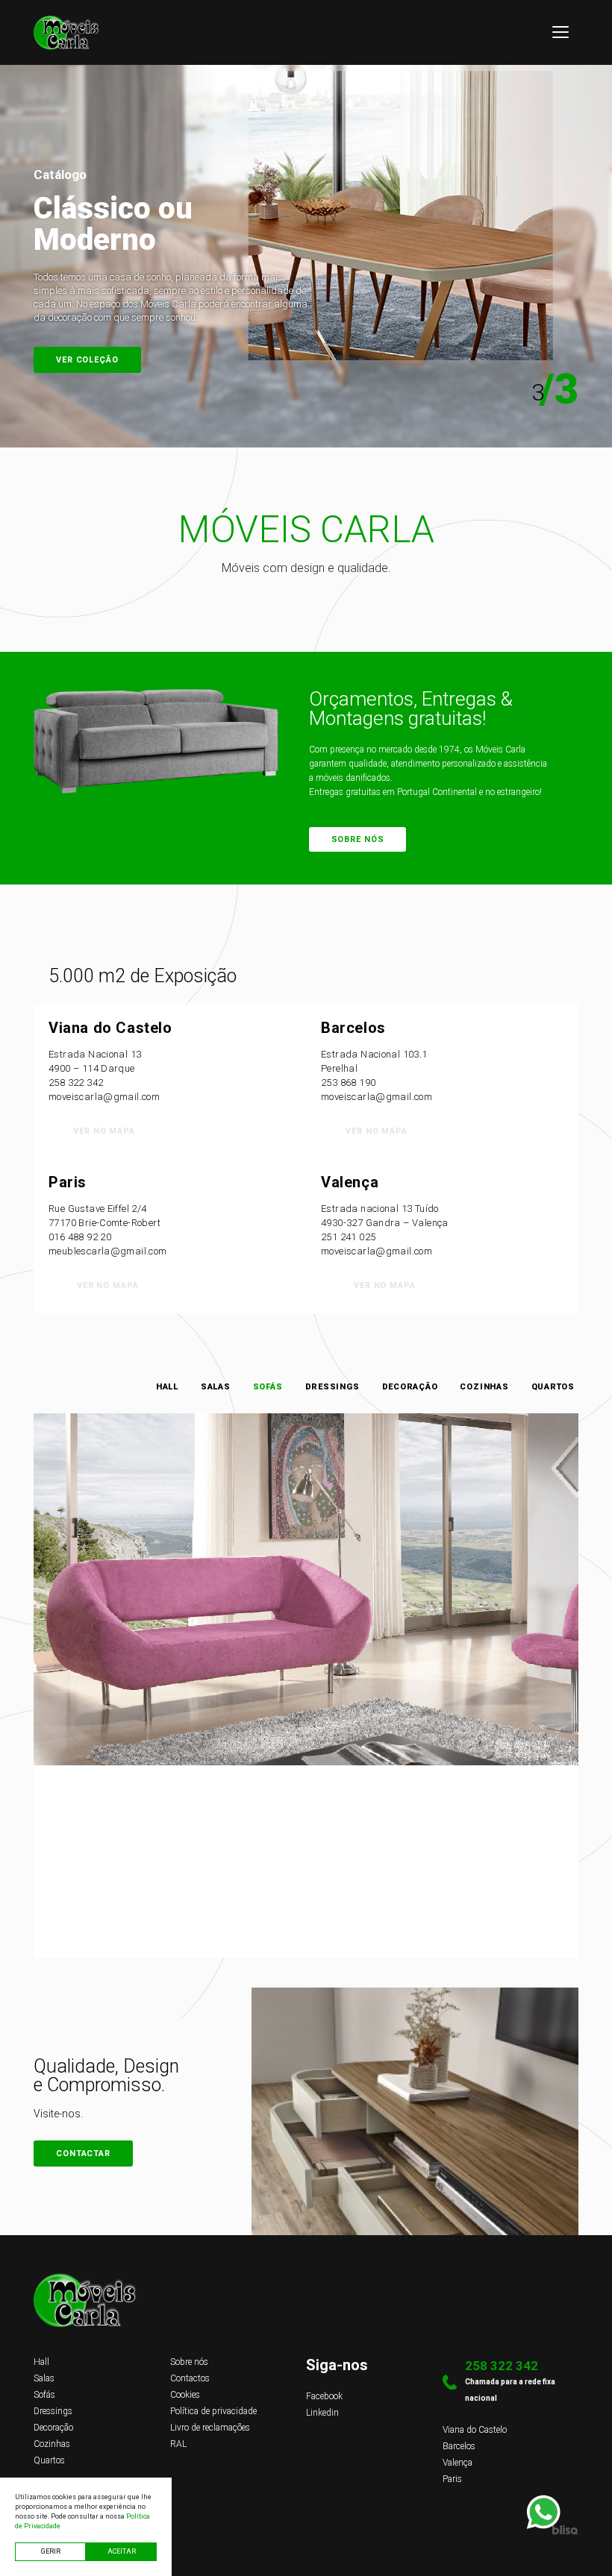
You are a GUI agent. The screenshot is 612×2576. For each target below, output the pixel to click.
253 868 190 (348, 1083)
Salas (216, 1387)
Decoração (410, 1387)
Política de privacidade (213, 2411)
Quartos (553, 1387)
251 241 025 (348, 1237)
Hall (167, 1387)
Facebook (324, 2396)
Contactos (84, 360)
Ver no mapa (104, 1131)
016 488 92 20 (80, 1237)
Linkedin (322, 2413)
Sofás (268, 1387)
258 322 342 (76, 1083)
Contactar (83, 2154)
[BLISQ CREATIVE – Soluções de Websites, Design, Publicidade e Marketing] (306, 2530)
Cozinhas (484, 1387)
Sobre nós (358, 839)
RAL (178, 2444)
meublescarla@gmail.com (108, 1251)
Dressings (332, 1387)
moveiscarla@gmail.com (104, 1097)
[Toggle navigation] (561, 32)
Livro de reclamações (210, 2428)
